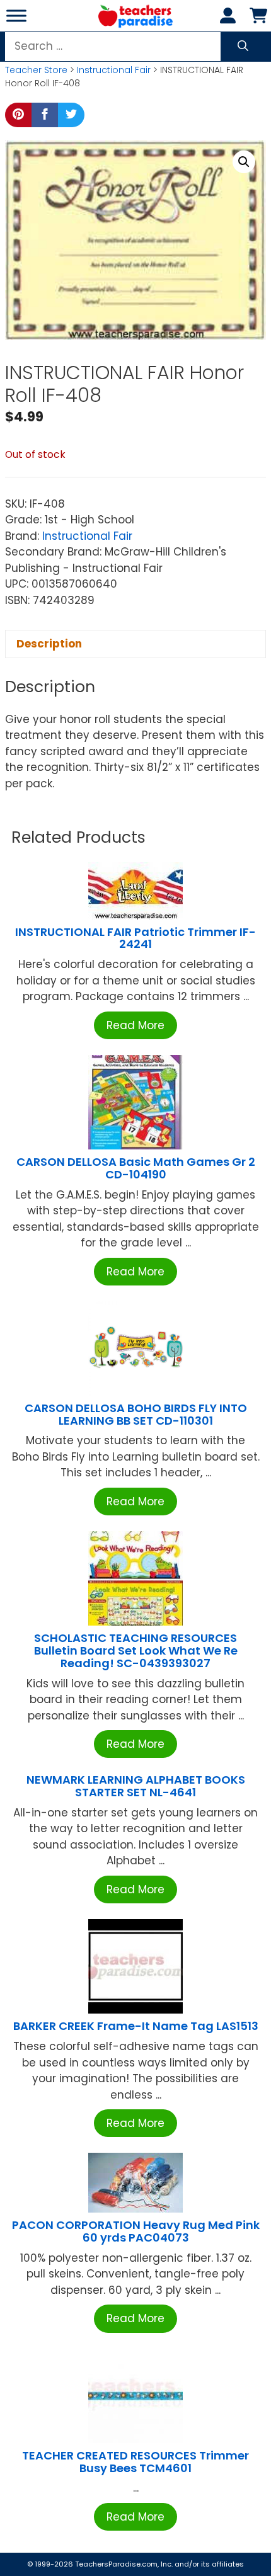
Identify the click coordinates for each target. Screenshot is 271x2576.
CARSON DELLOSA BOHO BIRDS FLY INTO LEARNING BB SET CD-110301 (136, 1414)
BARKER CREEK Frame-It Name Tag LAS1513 (136, 2026)
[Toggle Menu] (16, 15)
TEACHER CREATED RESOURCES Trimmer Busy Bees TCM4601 (135, 2462)
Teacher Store (36, 70)
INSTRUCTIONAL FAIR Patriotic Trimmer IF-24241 (135, 938)
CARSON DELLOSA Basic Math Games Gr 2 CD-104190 (136, 1168)
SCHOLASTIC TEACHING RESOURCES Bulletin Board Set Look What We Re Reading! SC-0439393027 (136, 1650)
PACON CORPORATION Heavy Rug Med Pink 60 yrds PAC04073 (136, 2231)
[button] (244, 162)
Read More (135, 1025)
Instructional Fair (114, 70)
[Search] (243, 47)
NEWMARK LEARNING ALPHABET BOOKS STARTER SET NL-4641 (136, 1786)
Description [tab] (49, 644)
